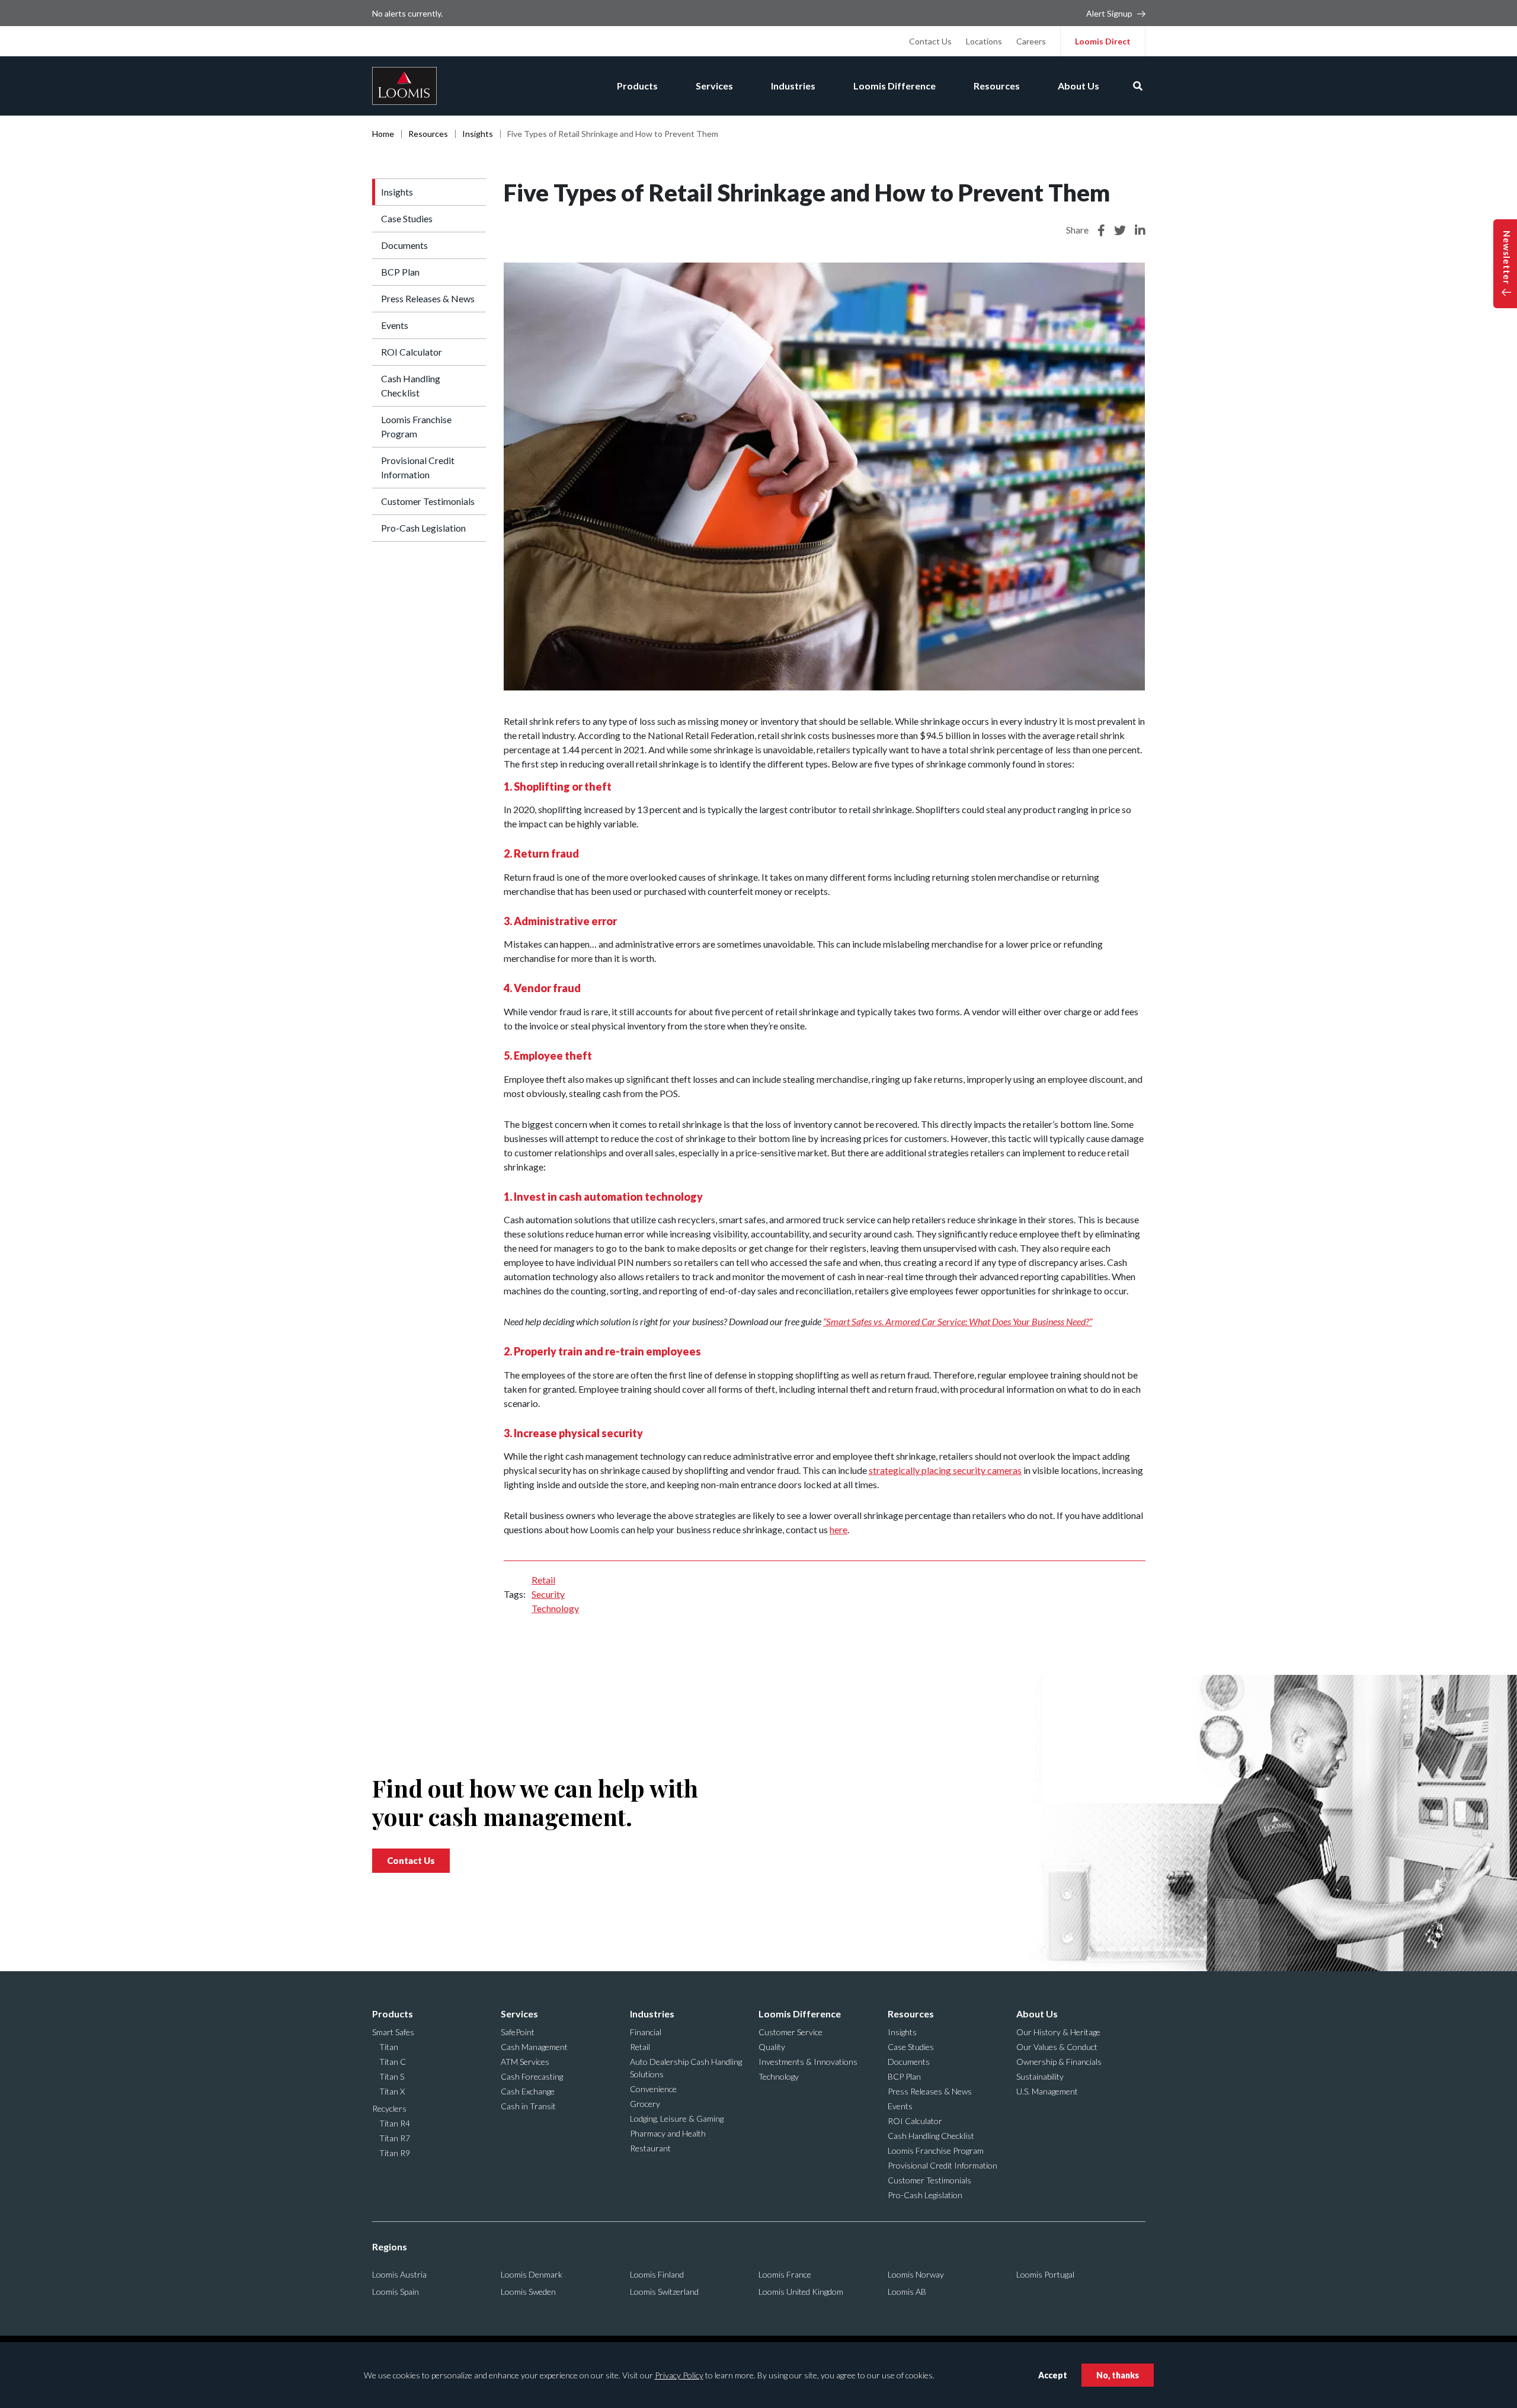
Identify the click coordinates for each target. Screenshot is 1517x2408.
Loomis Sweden (528, 2292)
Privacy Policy (679, 2375)
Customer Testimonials (428, 501)
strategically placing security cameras (945, 1470)
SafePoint (518, 2032)
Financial (646, 2032)
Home (383, 134)
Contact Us (930, 41)
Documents (404, 245)
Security (548, 1594)
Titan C (393, 2062)
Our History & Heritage (1058, 2032)
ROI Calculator (412, 352)
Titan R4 (395, 2123)
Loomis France (785, 2274)
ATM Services (525, 2062)
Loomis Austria (399, 2274)
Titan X (392, 2091)
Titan (389, 2047)
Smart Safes (393, 2032)
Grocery (645, 2104)
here (838, 1529)
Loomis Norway (916, 2274)
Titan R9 (395, 2153)
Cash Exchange (528, 2091)
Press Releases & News (428, 298)
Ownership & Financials (1059, 2062)
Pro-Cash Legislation (423, 528)
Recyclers (389, 2108)
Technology (555, 1608)
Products (637, 86)
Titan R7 (395, 2138)
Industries (793, 86)
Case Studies (407, 218)
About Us (1078, 86)
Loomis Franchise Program (416, 426)
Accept (1053, 2375)
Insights (478, 134)
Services (714, 86)
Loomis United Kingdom (801, 2292)
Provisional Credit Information (418, 467)
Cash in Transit (528, 2106)
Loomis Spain (396, 2292)
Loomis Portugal (1045, 2274)
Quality (772, 2047)
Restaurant (650, 2148)
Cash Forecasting (532, 2076)
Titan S (392, 2076)
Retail (543, 1580)
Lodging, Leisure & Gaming (677, 2118)
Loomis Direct (1103, 41)
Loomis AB (907, 2292)
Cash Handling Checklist (411, 386)
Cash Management (534, 2047)
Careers (1031, 41)
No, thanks (1118, 2375)
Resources (997, 86)
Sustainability (1040, 2076)
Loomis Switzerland (664, 2292)
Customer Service (790, 2032)
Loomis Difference (894, 86)
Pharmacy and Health (668, 2133)
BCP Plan (400, 272)
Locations (984, 41)
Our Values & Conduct (1057, 2047)
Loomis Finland (657, 2274)
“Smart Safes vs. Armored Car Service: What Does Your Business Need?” (958, 1321)
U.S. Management (1047, 2091)
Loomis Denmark (532, 2274)
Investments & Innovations (808, 2062)
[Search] (1138, 86)
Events (395, 325)
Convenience (653, 2089)
